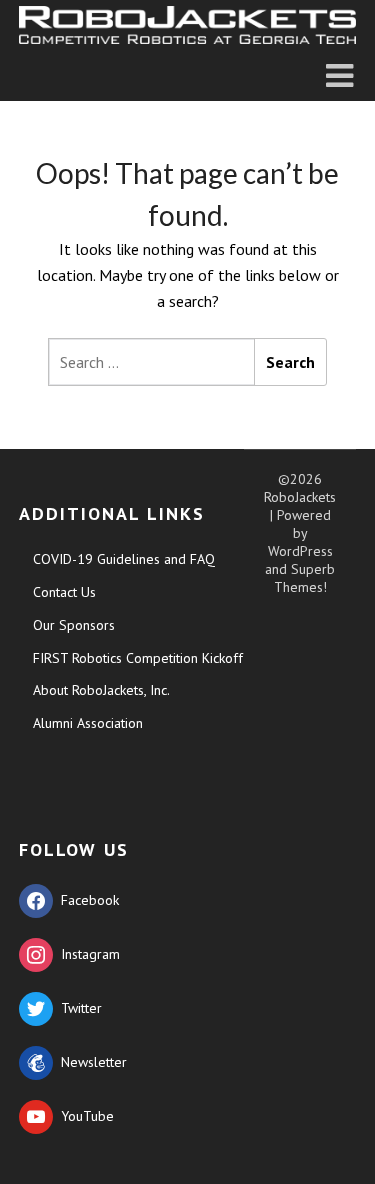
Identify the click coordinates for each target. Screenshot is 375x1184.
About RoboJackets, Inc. (101, 690)
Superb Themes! (305, 578)
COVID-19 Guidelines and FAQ (124, 559)
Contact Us (64, 592)
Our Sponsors (74, 625)
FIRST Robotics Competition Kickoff (138, 658)
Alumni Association (88, 723)
